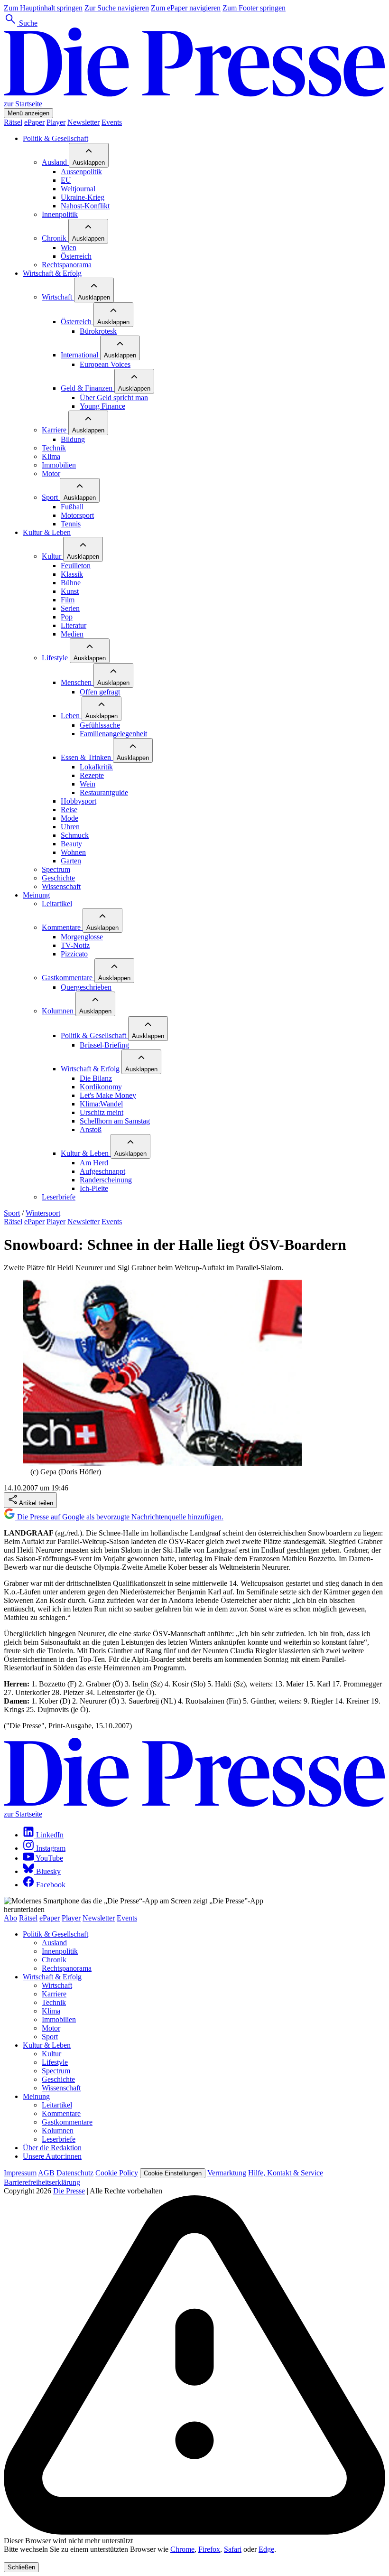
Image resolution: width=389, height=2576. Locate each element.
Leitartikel (57, 904)
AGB (46, 2173)
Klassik (72, 574)
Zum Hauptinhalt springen (43, 8)
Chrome (182, 2549)
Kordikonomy (101, 1087)
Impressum (20, 2173)
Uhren (70, 827)
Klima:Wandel (101, 1104)
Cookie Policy (117, 2173)
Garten (71, 861)
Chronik (55, 238)
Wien (69, 248)
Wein (88, 784)
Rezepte (92, 775)
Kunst (70, 591)
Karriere (55, 430)
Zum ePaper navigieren (186, 8)
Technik (54, 448)
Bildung (73, 439)
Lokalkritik (96, 767)
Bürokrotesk (98, 331)
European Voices (105, 364)
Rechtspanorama (67, 265)
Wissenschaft (61, 886)
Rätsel (13, 122)
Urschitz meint (102, 1112)
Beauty (71, 844)
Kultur (52, 556)
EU (66, 180)
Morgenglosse (82, 937)
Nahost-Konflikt (85, 206)
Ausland (55, 162)
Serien (70, 608)
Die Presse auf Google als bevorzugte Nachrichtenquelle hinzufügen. (119, 1517)
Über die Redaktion (52, 2148)
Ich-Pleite (94, 1188)
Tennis (71, 524)
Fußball (72, 507)
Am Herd (94, 1163)
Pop (67, 617)
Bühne (71, 583)
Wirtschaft (58, 297)
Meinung (36, 895)
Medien (72, 634)
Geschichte (58, 878)
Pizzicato (74, 954)
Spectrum (56, 869)
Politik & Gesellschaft (56, 138)
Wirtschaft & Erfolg (52, 273)
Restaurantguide (104, 792)
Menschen (77, 682)
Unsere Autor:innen (52, 2156)
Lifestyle (56, 658)
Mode (69, 818)
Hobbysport (79, 801)
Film (68, 600)
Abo (10, 1918)
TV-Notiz (75, 945)
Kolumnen (59, 1011)
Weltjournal (78, 189)
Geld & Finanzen (88, 388)
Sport (51, 497)
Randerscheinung (106, 1180)
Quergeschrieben (86, 987)
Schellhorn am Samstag (115, 1121)
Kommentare (62, 927)
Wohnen (73, 852)
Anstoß (91, 1129)
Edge (266, 2549)
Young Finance (102, 406)
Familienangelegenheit (113, 734)
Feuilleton (76, 566)
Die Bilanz (96, 1078)
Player (56, 122)
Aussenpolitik (81, 172)
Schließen (21, 2567)
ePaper (34, 122)
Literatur (74, 625)
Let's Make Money (108, 1095)
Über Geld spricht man (114, 398)
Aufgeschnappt (102, 1171)
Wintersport (43, 1213)
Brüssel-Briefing (104, 1045)
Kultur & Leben (47, 532)
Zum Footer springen (254, 8)
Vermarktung (227, 2173)
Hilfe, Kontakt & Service (286, 2173)
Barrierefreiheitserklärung (42, 2182)
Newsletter (83, 122)
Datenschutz (75, 2173)
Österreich (76, 256)
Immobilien (59, 465)
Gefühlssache (100, 725)
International (80, 355)
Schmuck (75, 835)
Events (112, 122)
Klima (51, 456)
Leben (71, 716)
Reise (69, 810)
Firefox (209, 2549)
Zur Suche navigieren (117, 8)
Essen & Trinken (87, 757)
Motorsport (77, 515)
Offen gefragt (100, 692)
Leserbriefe (59, 1197)
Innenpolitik (60, 214)
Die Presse (69, 2191)
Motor (51, 473)
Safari (233, 2549)
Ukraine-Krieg (83, 197)
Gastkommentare (68, 978)
